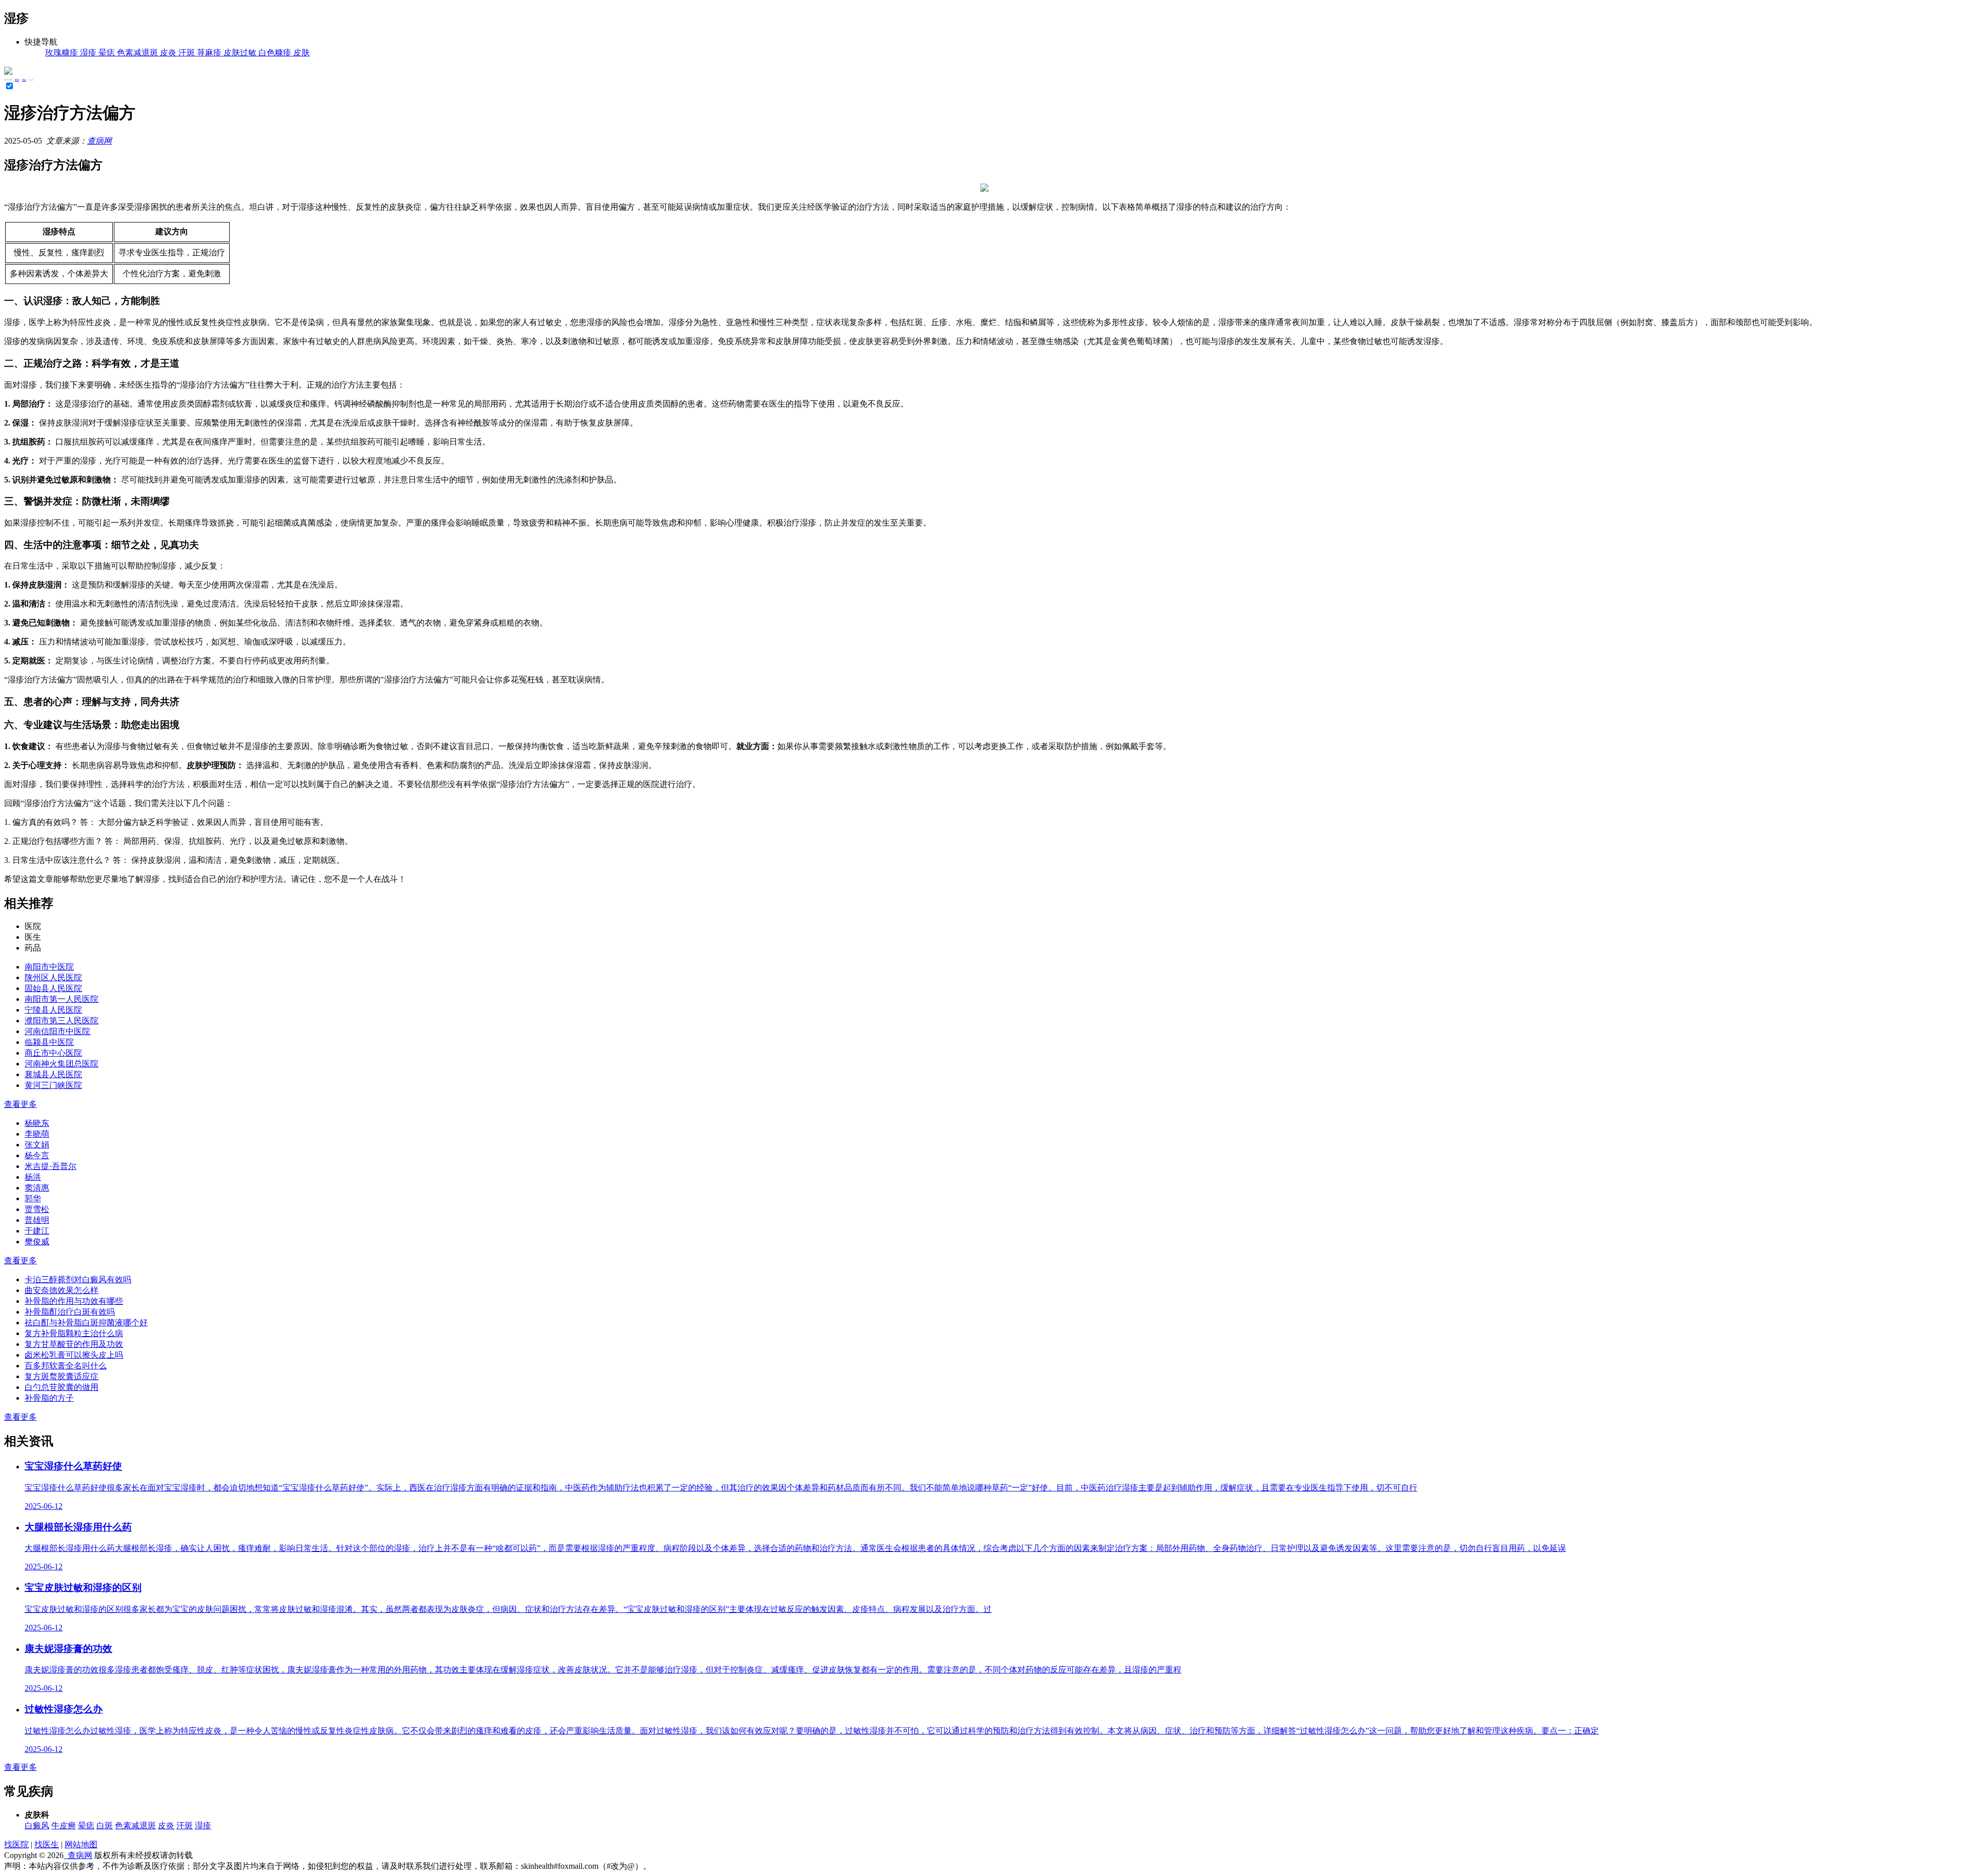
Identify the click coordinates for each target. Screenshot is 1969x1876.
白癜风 (37, 1825)
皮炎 (166, 1825)
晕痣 (86, 1825)
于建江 (37, 1231)
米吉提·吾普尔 (51, 1166)
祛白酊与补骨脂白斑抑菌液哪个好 (86, 1323)
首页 (17, 80)
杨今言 (37, 1155)
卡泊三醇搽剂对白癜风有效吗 (78, 1279)
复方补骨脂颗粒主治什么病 (74, 1333)
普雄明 (37, 1220)
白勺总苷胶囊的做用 (62, 1387)
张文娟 (37, 1145)
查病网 (99, 141)
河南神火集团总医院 (62, 1064)
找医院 (16, 1844)
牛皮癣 (64, 1825)
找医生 (47, 1844)
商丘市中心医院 (53, 1053)
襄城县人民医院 (53, 1074)
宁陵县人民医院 (53, 1010)
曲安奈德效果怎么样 (62, 1290)
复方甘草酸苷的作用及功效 (74, 1344)
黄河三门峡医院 (53, 1085)
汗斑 (185, 1825)
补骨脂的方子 (49, 1398)
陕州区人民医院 (53, 977)
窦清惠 (37, 1188)
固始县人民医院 (53, 988)
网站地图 (81, 1844)
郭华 (33, 1198)
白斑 (105, 1825)
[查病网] (8, 72)
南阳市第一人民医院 (62, 999)
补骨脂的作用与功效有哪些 (74, 1301)
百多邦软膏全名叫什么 (66, 1366)
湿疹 (24, 80)
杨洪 (33, 1177)
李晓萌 (37, 1134)
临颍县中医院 (49, 1042)
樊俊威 (37, 1242)
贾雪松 (37, 1209)
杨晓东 (37, 1123)
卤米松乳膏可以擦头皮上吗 (74, 1355)
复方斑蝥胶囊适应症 (62, 1376)
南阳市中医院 (49, 967)
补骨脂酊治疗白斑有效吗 (70, 1312)
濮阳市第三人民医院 (62, 1021)
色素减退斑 (135, 1825)
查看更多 (21, 1104)
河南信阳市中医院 (57, 1031)
